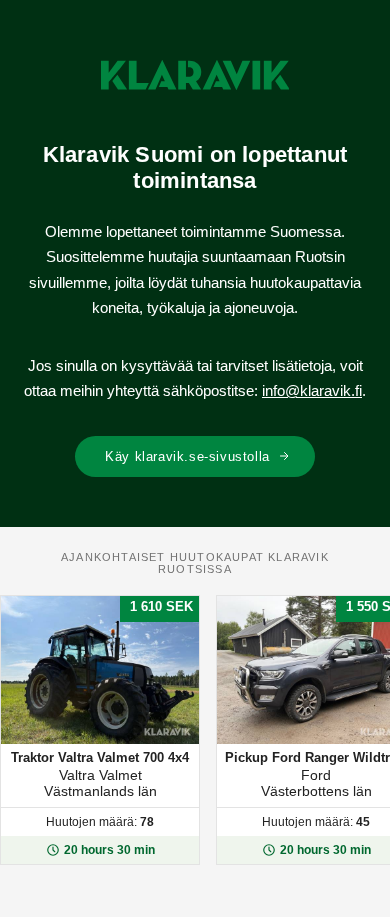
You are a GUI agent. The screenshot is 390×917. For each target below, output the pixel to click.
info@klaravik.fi (312, 390)
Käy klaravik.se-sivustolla (187, 456)
